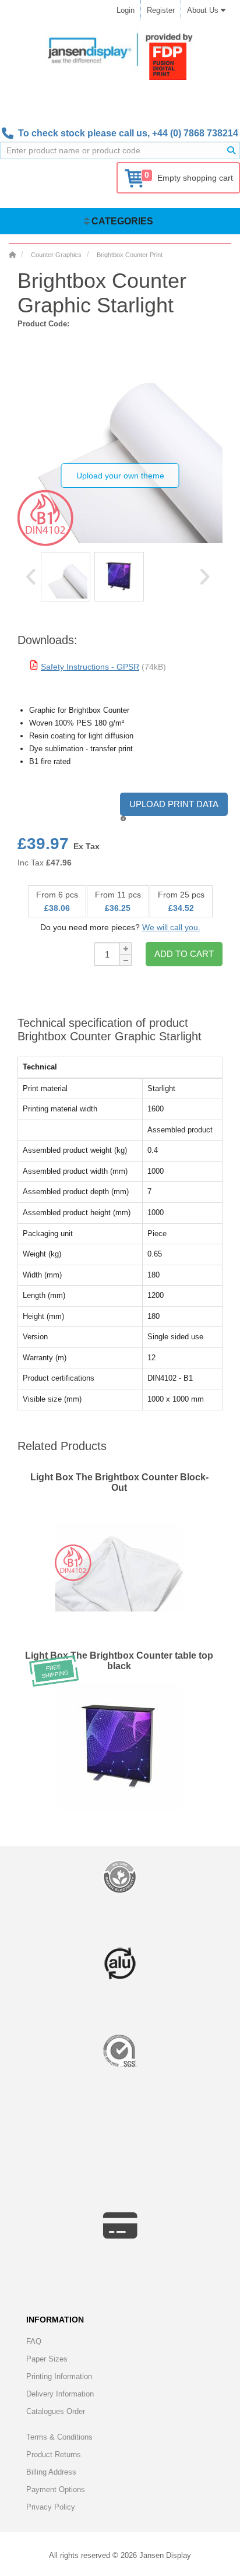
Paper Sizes (47, 2359)
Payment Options (56, 2489)
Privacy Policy (51, 2507)
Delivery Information (60, 2394)
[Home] (12, 255)
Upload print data (174, 804)
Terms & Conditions (59, 2437)
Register (161, 10)
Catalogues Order (56, 2411)
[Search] (231, 150)
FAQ (34, 2341)
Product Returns (54, 2454)
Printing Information (59, 2376)
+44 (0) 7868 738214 (195, 133)
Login (126, 10)
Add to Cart (184, 954)
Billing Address (51, 2472)
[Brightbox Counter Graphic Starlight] (66, 577)
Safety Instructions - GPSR (90, 667)
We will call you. (171, 927)
